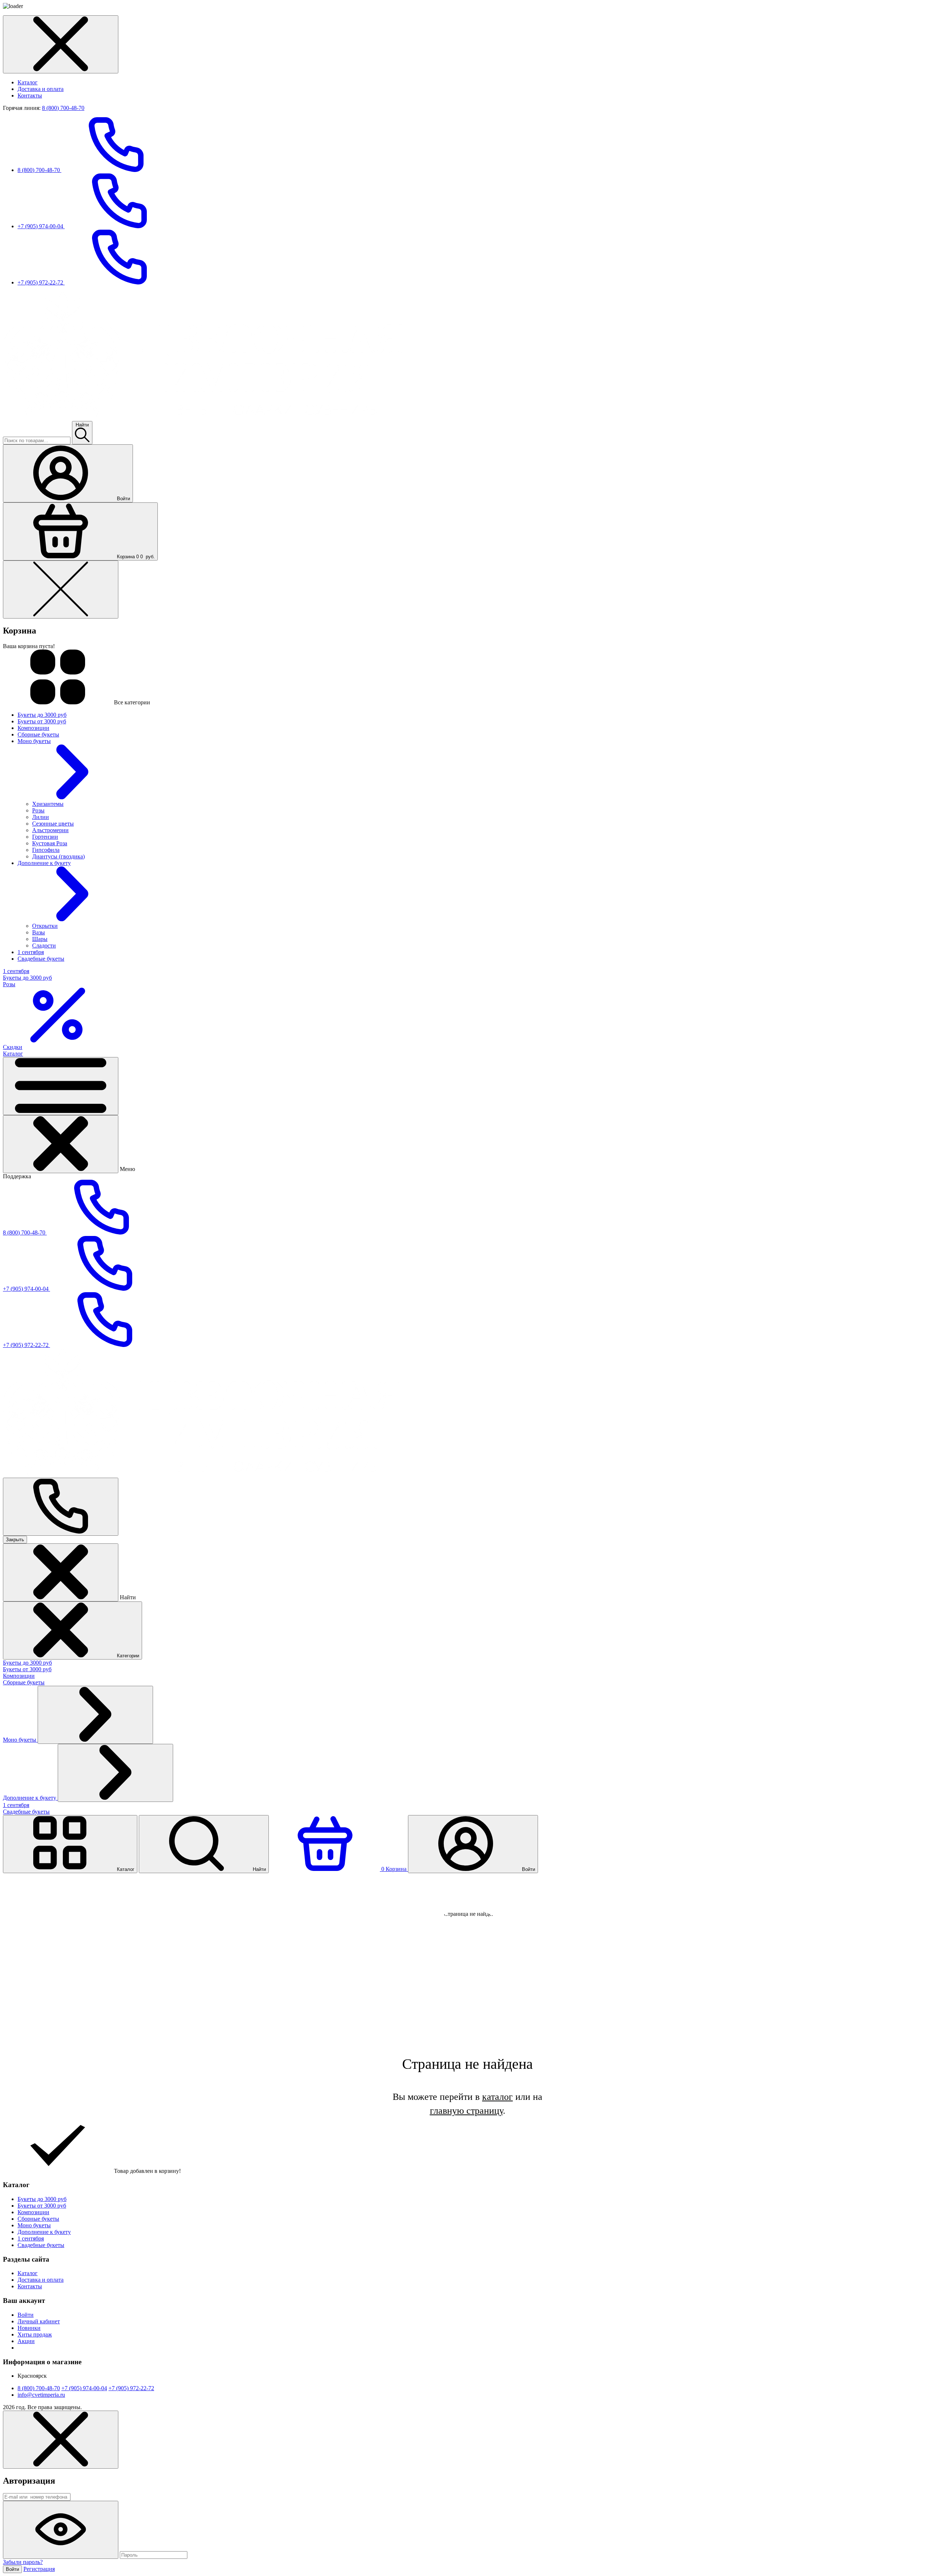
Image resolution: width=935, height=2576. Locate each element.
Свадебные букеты (26, 1812)
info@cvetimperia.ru (41, 2395)
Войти (26, 2315)
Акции (26, 2341)
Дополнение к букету (30, 1798)
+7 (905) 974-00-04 (41, 226)
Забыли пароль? (23, 2562)
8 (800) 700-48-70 (63, 108)
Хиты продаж (35, 2334)
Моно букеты (20, 1740)
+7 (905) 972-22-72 (41, 282)
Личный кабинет (39, 2321)
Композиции (19, 1676)
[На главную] (202, 418)
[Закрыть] (61, 1144)
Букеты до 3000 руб (27, 1663)
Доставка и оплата (41, 89)
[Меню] (61, 1086)
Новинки (29, 2328)
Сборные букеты (24, 1682)
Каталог (28, 82)
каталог (497, 2097)
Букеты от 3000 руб (27, 1669)
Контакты (30, 95)
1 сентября (16, 1805)
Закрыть (15, 1540)
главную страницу (466, 2111)
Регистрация (39, 2569)
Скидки (13, 1047)
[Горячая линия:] (61, 1507)
